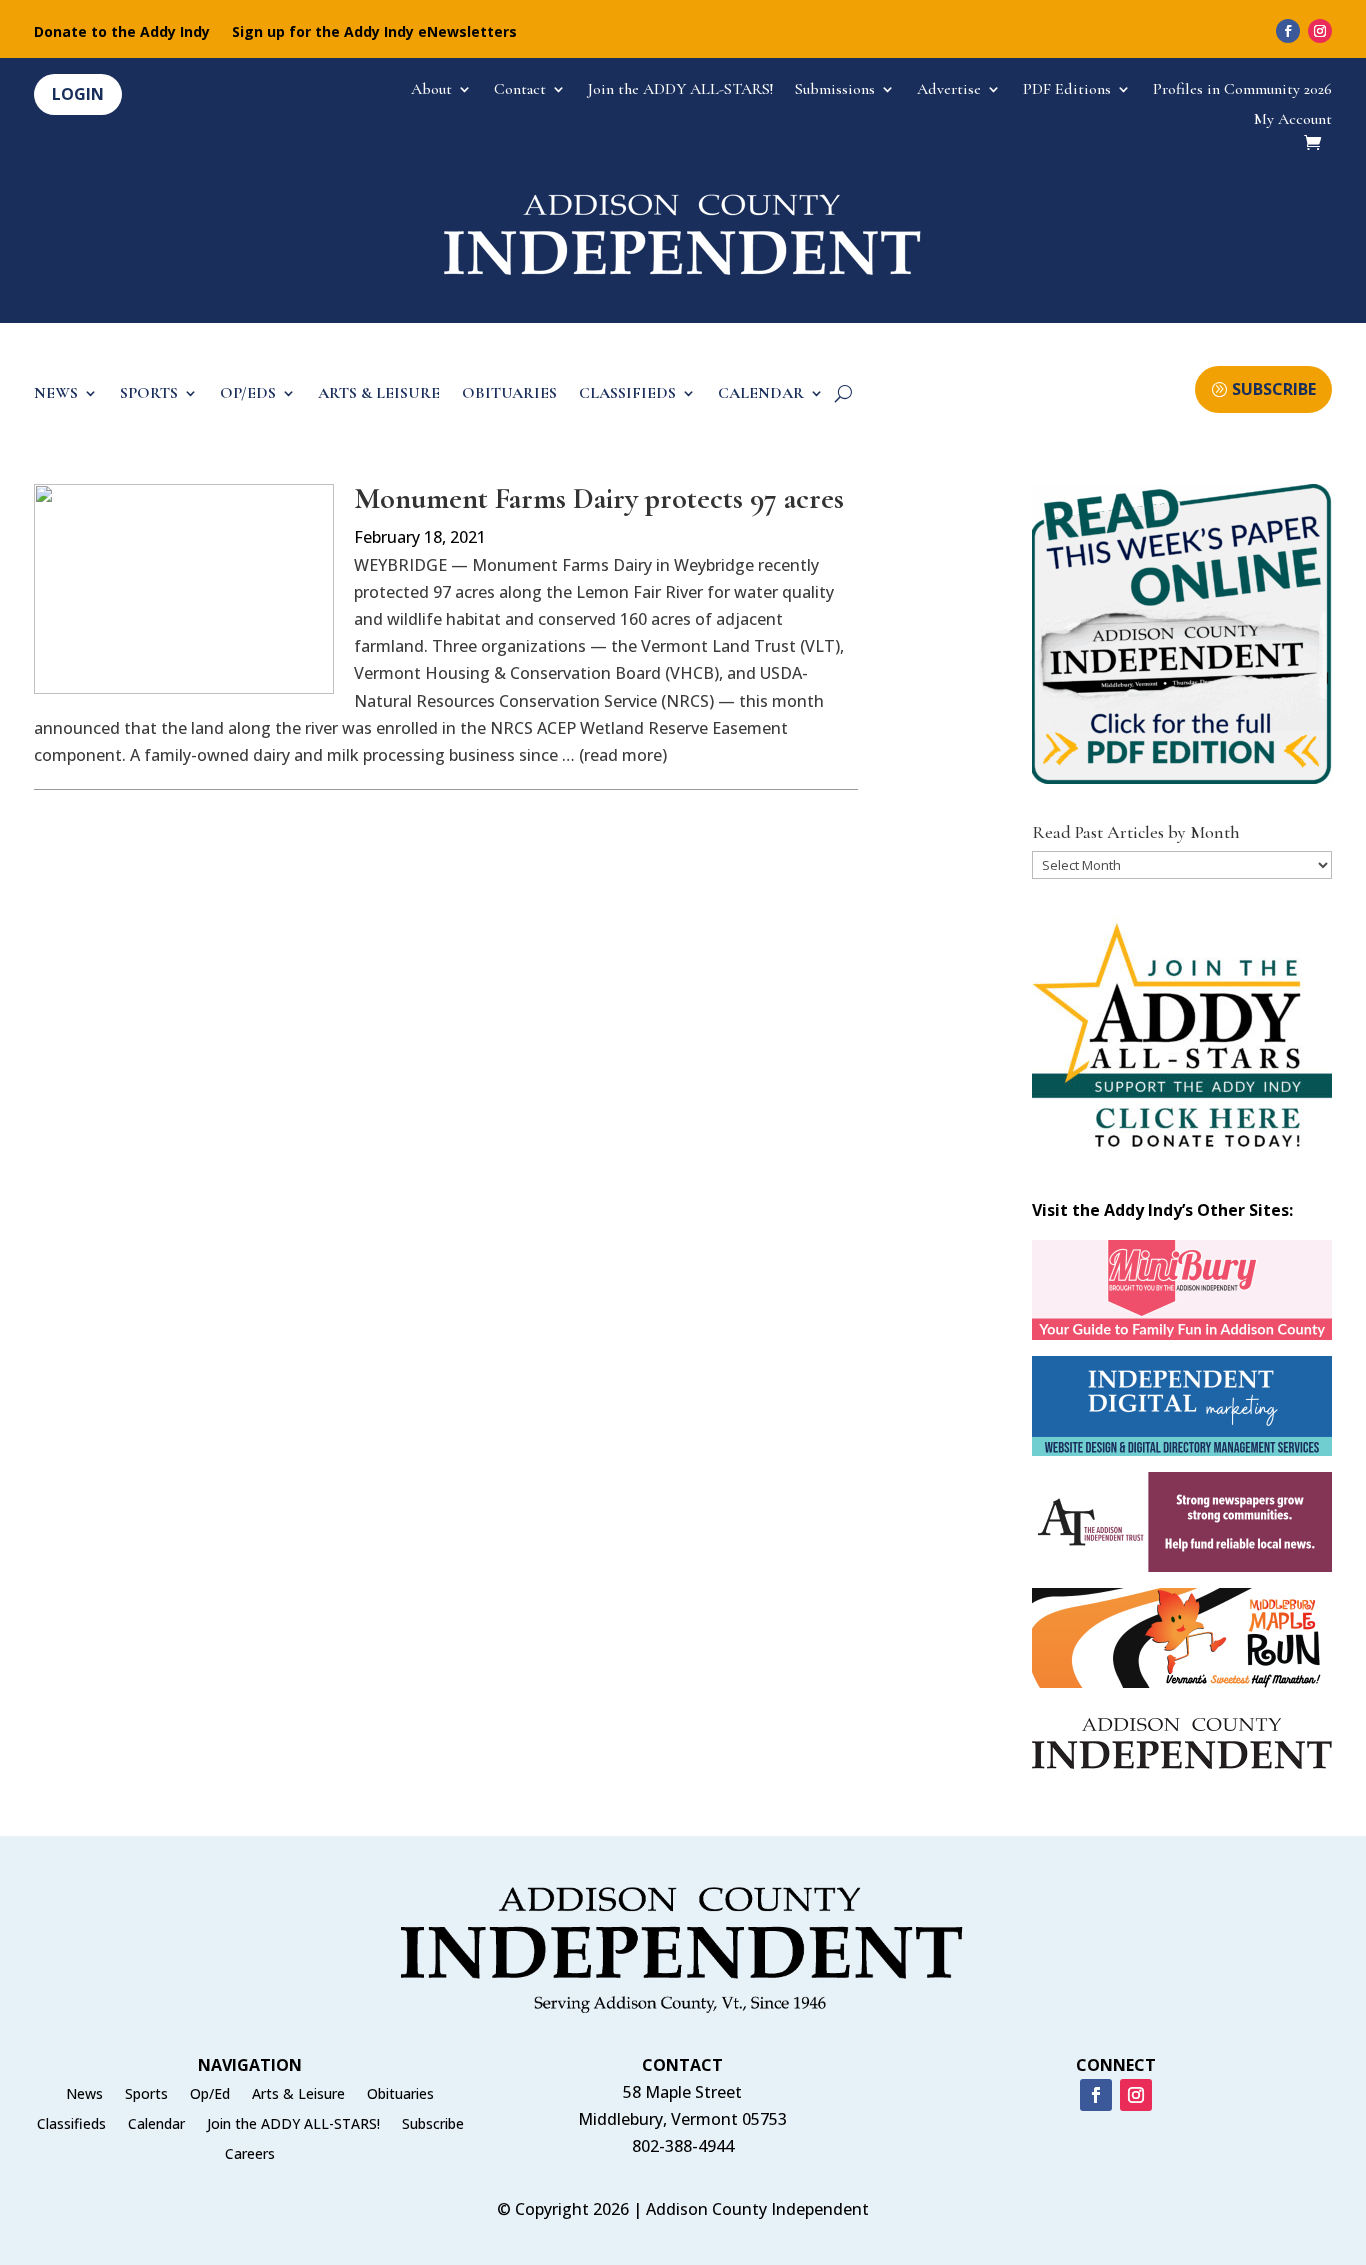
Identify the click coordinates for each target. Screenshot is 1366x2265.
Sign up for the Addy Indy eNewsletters (374, 33)
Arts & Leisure (298, 2095)
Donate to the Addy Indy (122, 33)
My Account (1293, 120)
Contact (520, 90)
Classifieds (71, 2125)
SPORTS (149, 394)
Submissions (835, 90)
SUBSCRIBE (1274, 389)
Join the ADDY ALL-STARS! (680, 90)
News (84, 2095)
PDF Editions (1067, 90)
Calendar (156, 2125)
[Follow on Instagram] (1320, 31)
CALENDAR (761, 394)
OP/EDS (248, 394)
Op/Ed (210, 2095)
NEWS (56, 394)
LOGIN (78, 94)
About (431, 90)
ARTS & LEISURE (379, 394)
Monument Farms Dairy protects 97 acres (599, 498)
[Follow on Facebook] (1288, 31)
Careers (250, 2155)
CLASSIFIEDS (627, 394)
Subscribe (433, 2125)
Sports (146, 2095)
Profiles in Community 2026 (1242, 90)
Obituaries (400, 2095)
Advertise (949, 90)
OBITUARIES (509, 394)
